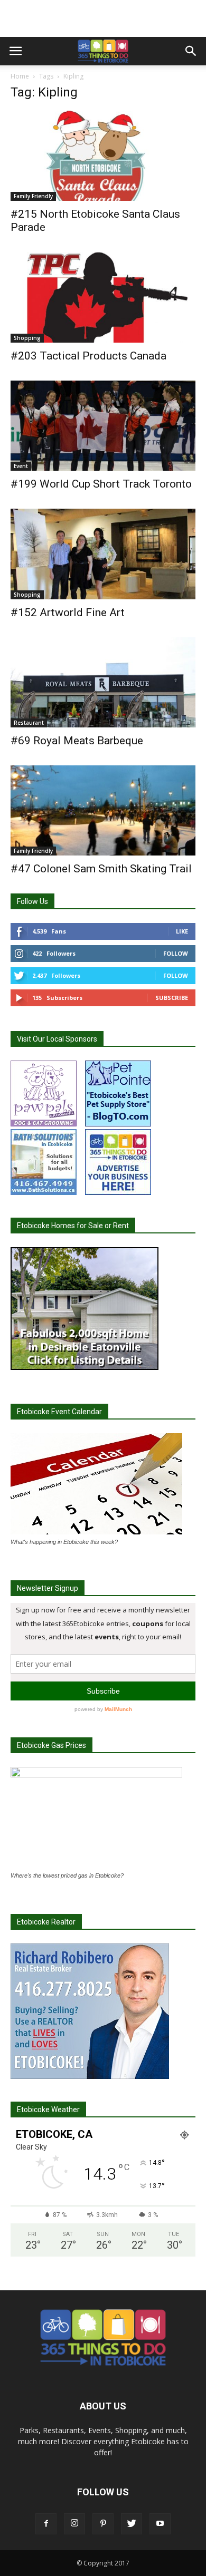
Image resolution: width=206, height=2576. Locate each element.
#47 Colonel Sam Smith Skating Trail (101, 869)
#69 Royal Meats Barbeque (77, 741)
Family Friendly (33, 196)
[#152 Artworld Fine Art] (103, 554)
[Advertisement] (103, 18)
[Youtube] (160, 2524)
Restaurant (29, 723)
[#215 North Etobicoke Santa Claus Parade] (103, 156)
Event (21, 466)
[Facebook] (46, 2524)
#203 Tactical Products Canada (88, 356)
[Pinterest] (103, 2524)
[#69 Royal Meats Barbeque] (103, 682)
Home (20, 76)
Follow (176, 953)
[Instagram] (74, 2524)
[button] (191, 51)
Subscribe (172, 998)
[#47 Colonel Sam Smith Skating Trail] (103, 810)
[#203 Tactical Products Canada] (103, 297)
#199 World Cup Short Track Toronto (101, 484)
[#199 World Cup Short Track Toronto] (103, 426)
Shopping (27, 338)
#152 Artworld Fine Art (68, 613)
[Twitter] (132, 2524)
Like (182, 931)
